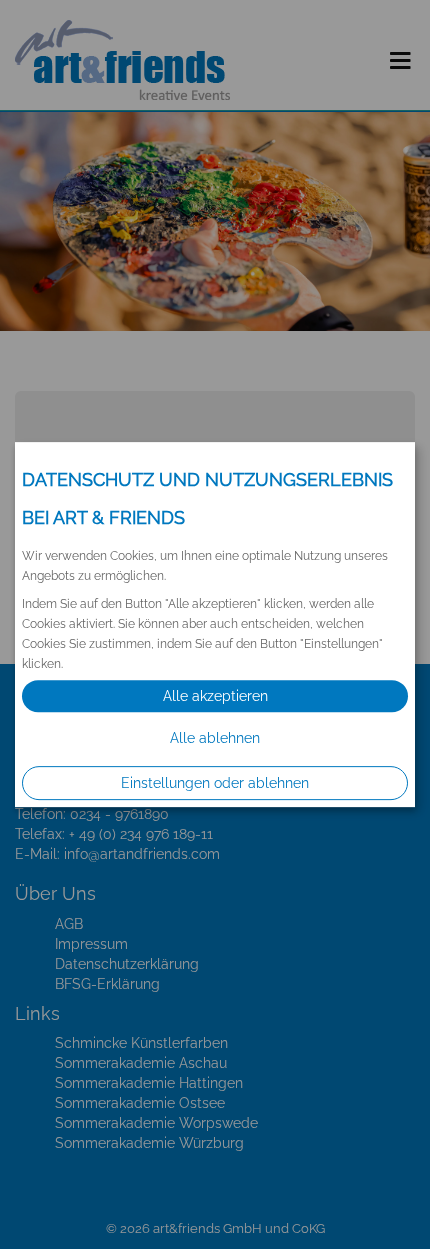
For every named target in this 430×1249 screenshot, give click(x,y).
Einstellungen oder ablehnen (215, 783)
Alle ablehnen (215, 738)
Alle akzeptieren (215, 696)
